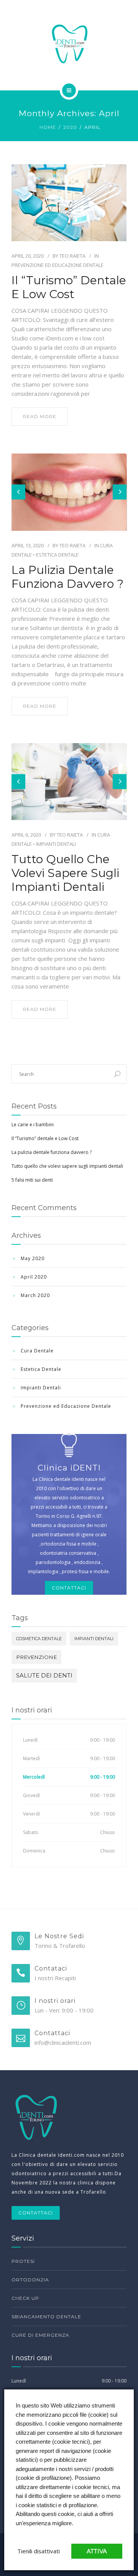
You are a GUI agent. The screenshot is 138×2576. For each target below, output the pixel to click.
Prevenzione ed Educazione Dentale (58, 265)
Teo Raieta (72, 256)
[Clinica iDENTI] (69, 44)
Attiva (97, 2551)
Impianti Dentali (56, 844)
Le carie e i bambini (33, 1125)
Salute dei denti (44, 1675)
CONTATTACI (36, 2213)
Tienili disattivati (39, 2551)
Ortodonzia (30, 2280)
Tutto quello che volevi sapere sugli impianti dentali (65, 873)
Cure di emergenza (40, 2335)
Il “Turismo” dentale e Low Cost (69, 287)
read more (40, 416)
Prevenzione (36, 1657)
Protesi (23, 2261)
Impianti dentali (94, 1639)
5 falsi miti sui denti (32, 1180)
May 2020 (33, 1258)
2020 (70, 127)
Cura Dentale (37, 1351)
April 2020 (34, 1277)
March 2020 (35, 1295)
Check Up (25, 2298)
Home (48, 127)
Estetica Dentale (57, 555)
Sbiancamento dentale (46, 2317)
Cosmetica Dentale (39, 1639)
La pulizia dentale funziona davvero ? (67, 577)
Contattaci (69, 1588)
